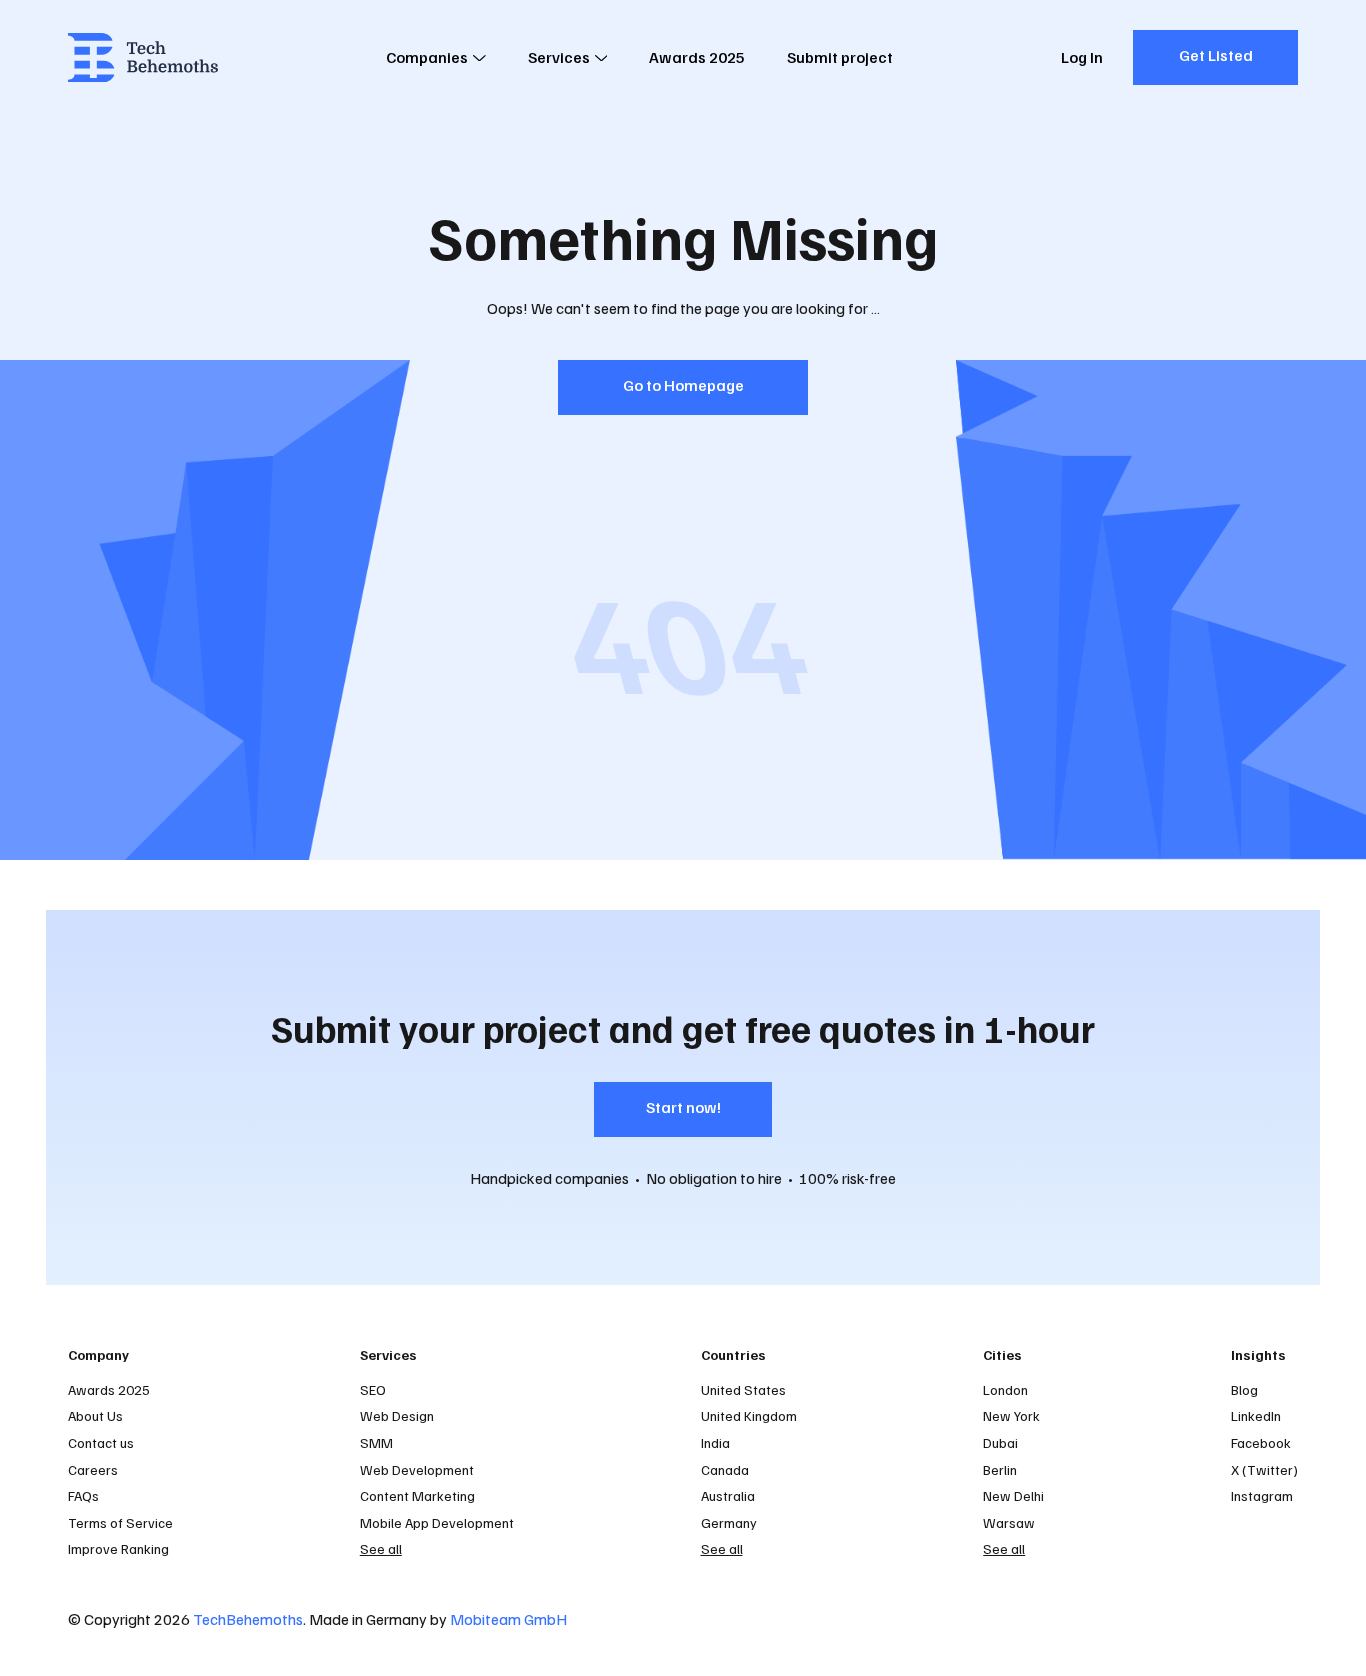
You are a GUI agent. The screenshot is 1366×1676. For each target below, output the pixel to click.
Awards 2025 (697, 57)
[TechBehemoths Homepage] (143, 57)
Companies (427, 57)
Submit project (840, 57)
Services (559, 57)
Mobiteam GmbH (508, 1619)
